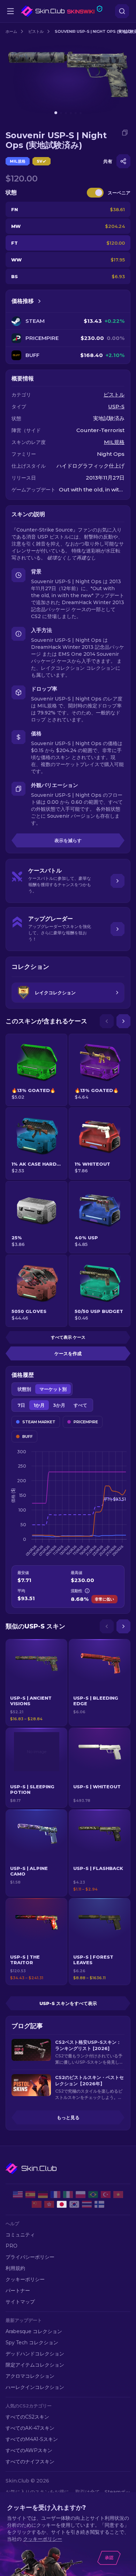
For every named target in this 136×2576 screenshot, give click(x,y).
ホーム (11, 31)
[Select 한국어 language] (74, 2204)
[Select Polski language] (81, 2195)
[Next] (123, 1021)
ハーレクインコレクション (35, 2387)
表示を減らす (68, 840)
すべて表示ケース (68, 1337)
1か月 (39, 1405)
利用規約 (15, 2268)
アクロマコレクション (30, 2376)
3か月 (59, 1405)
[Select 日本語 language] (62, 2204)
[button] (36, 1683)
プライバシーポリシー (30, 2257)
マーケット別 (53, 1389)
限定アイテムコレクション (35, 2365)
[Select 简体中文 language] (37, 2204)
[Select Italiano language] (68, 2195)
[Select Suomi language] (99, 2204)
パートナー (18, 2291)
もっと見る (68, 2117)
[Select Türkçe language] (106, 2195)
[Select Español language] (30, 2195)
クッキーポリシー (25, 2279)
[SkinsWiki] (62, 11)
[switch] (95, 193)
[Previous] (107, 1021)
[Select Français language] (55, 2195)
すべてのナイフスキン (30, 2462)
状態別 (24, 1389)
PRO (12, 2246)
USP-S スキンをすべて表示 (68, 2003)
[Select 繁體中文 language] (49, 2204)
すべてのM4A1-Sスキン (32, 2439)
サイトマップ (20, 2302)
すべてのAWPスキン (29, 2450)
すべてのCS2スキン (27, 2417)
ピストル (36, 31)
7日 (21, 1405)
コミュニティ (20, 2235)
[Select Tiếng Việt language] (118, 2195)
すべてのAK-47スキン (30, 2428)
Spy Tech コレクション (32, 2343)
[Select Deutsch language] (43, 2195)
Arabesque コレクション (34, 2331)
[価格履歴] (39, 301)
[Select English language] (18, 2195)
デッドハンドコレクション (35, 2354)
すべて (80, 1405)
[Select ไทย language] (87, 2204)
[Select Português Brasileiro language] (93, 2195)
